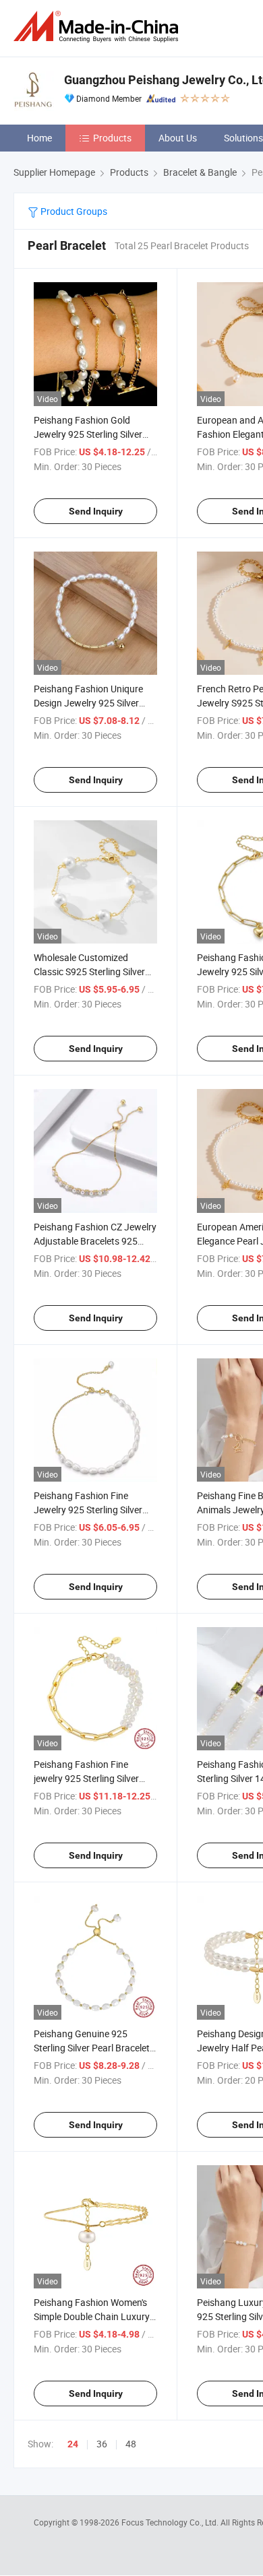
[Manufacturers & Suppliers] (98, 27)
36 (102, 2444)
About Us (178, 138)
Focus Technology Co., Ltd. (171, 2522)
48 (131, 2444)
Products (112, 138)
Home (39, 138)
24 (73, 2444)
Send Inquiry (96, 511)
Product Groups (73, 211)
